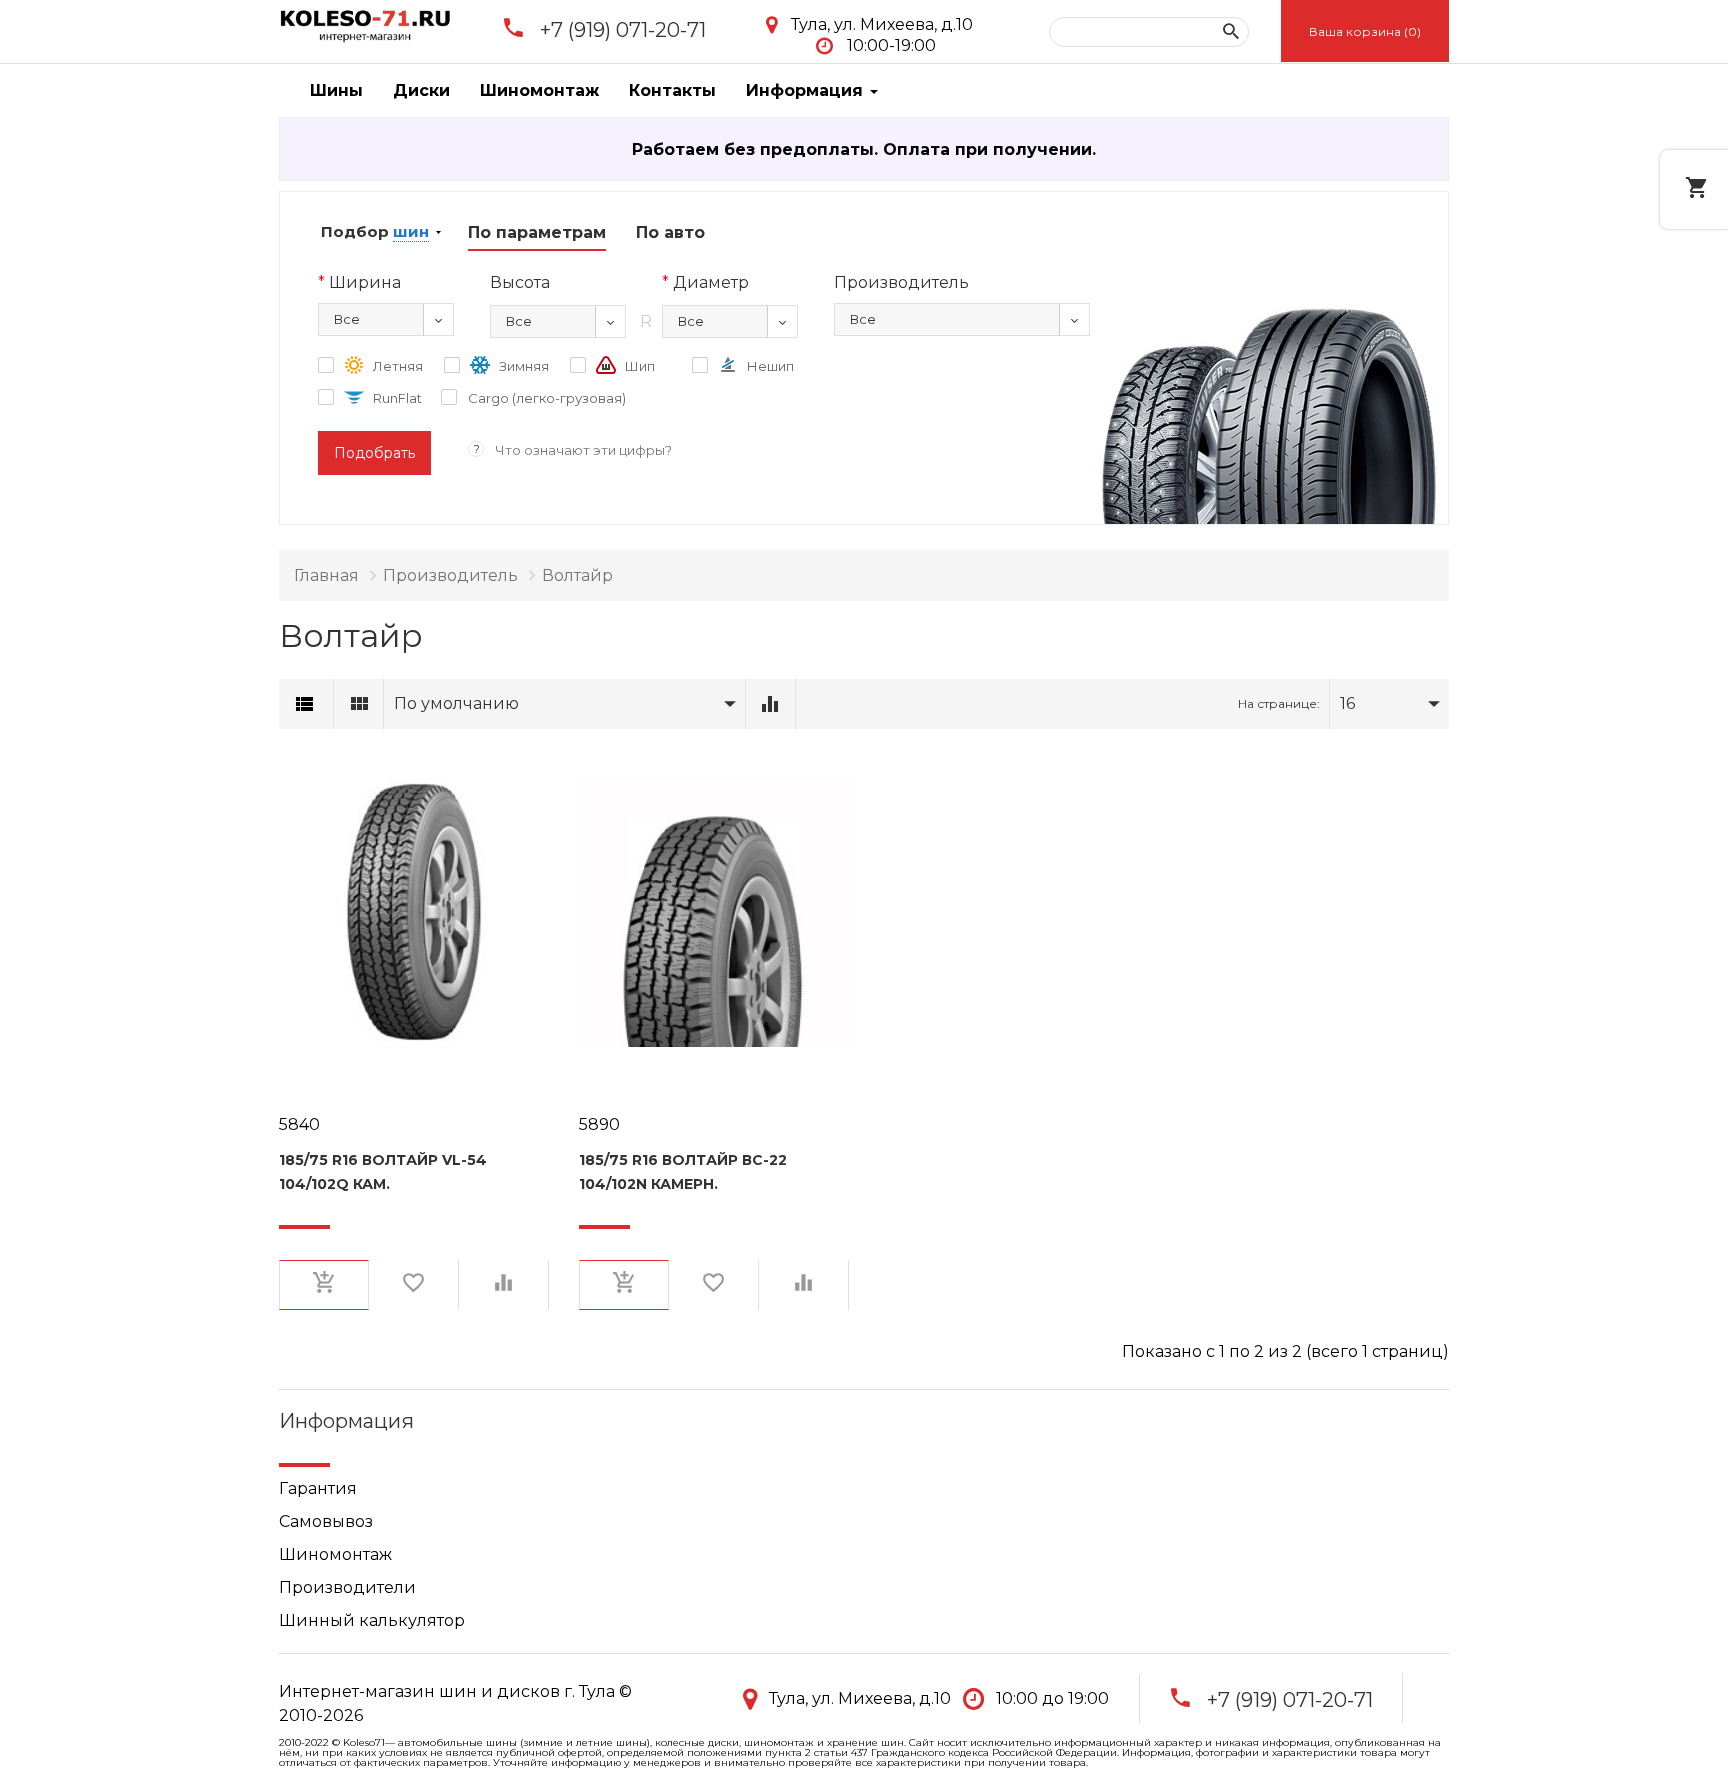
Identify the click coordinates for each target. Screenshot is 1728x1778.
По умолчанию (456, 703)
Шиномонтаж (539, 90)
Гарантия (318, 1488)
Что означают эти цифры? (583, 450)
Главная (326, 575)
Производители (347, 1587)
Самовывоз (326, 1521)
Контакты (672, 90)
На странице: (1279, 703)
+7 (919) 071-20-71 (623, 30)
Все (347, 319)
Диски (421, 90)
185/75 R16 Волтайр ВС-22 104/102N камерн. (683, 1172)
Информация (807, 90)
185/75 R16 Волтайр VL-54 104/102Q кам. (383, 1172)
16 (1347, 703)
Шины (336, 90)
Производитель (450, 575)
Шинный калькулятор (372, 1620)
